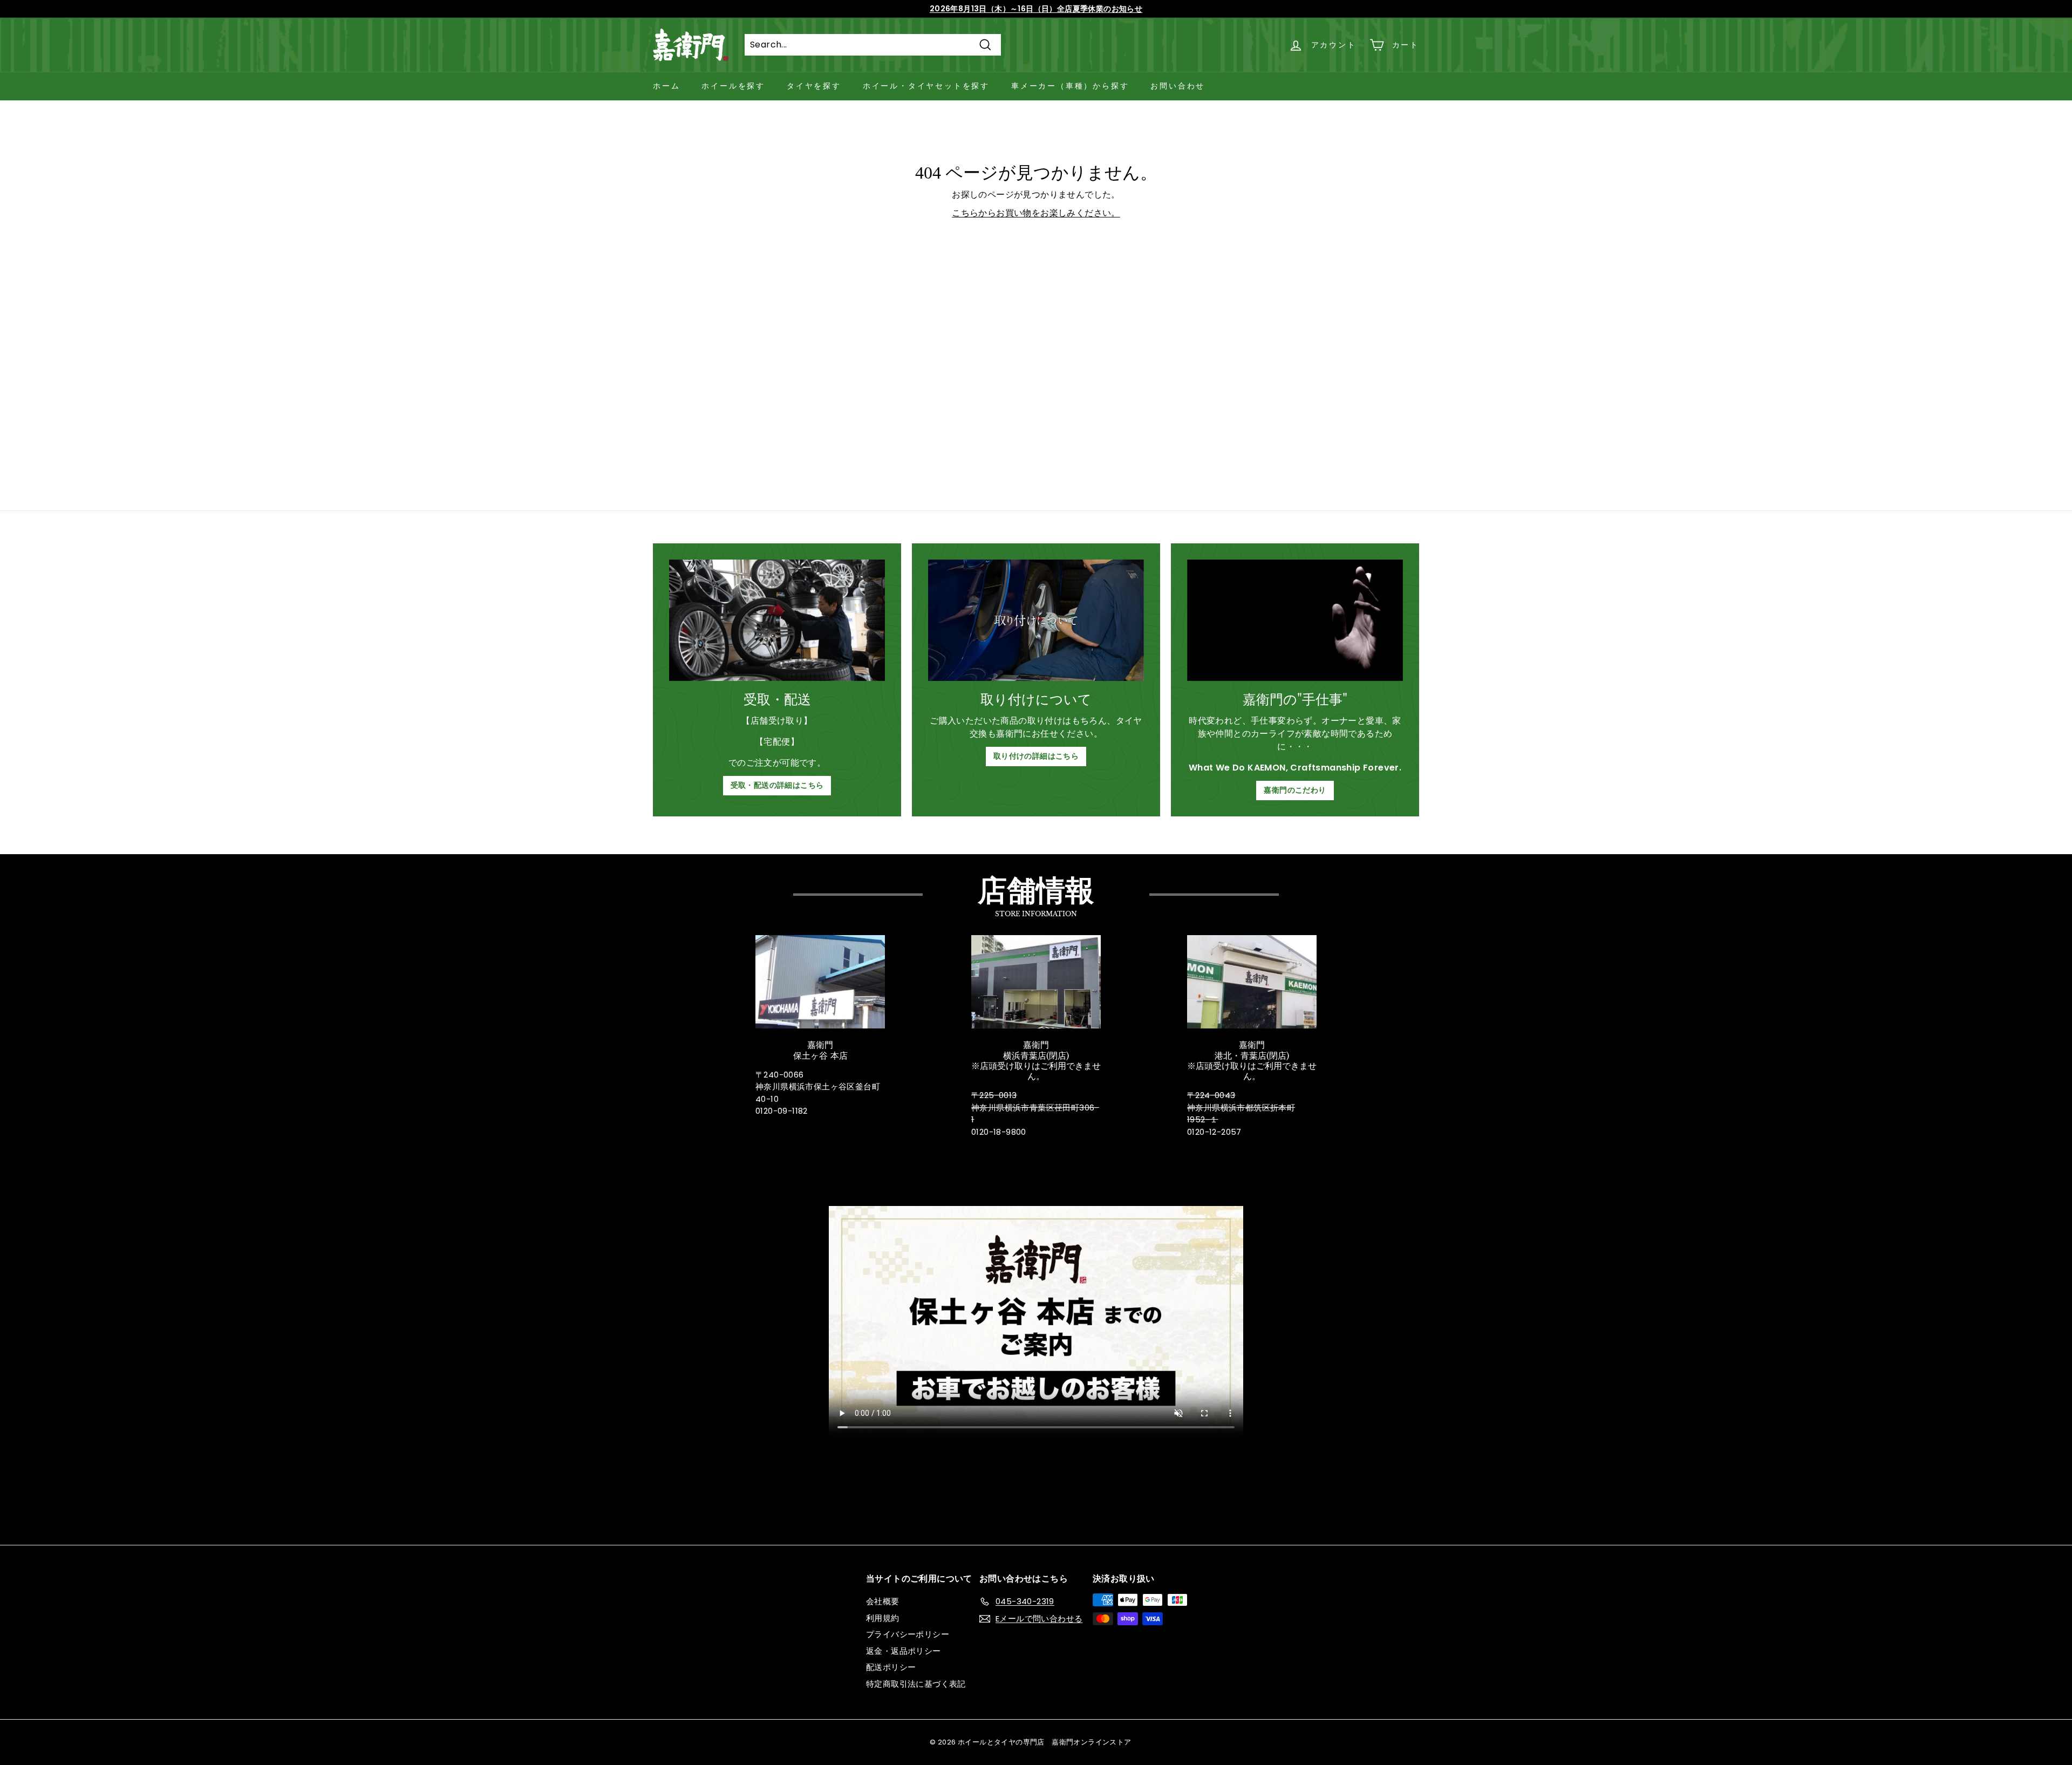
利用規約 (883, 1618)
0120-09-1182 (782, 1111)
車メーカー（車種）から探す (1070, 86)
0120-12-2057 (1214, 1132)
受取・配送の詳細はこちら (777, 785)
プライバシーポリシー (908, 1634)
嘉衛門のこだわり (1295, 790)
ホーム (666, 86)
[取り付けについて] (1036, 620)
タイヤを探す (814, 86)
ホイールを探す (733, 86)
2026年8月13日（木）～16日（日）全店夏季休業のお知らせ (1036, 9)
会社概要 (883, 1601)
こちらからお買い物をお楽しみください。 (1036, 213)
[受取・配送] (777, 620)
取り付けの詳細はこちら (1036, 756)
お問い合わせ (1178, 86)
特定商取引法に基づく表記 (916, 1684)
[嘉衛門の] (1295, 620)
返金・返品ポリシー (904, 1651)
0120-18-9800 (999, 1132)
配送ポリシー (891, 1667)
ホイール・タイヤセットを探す (926, 86)
